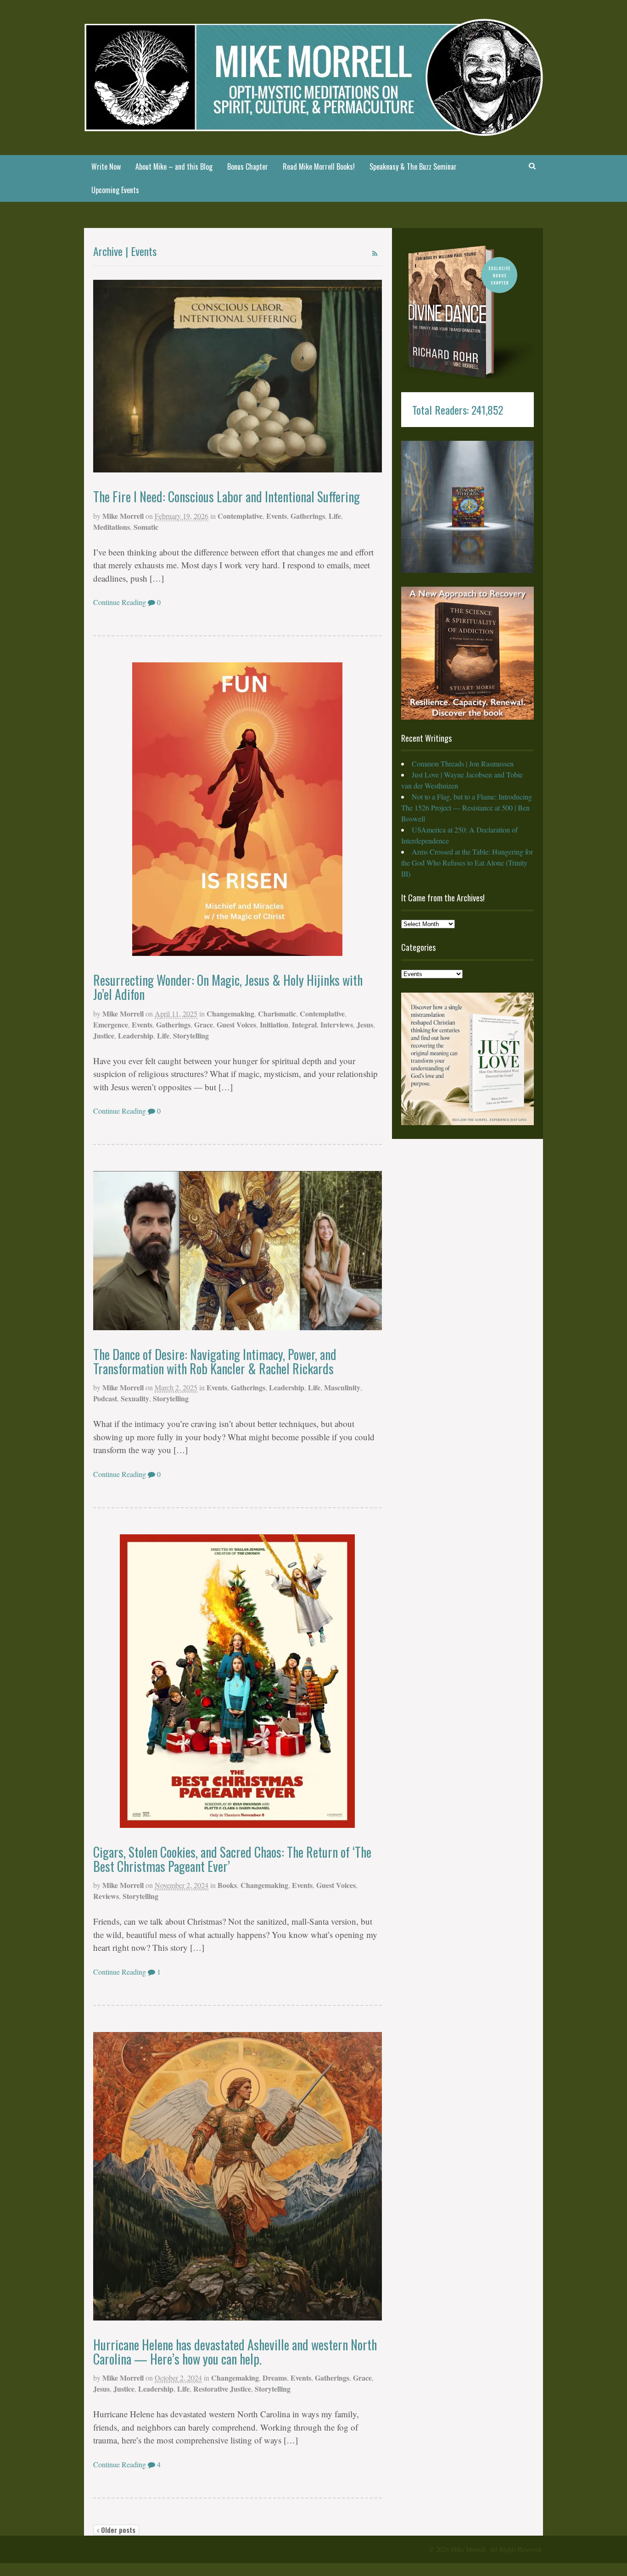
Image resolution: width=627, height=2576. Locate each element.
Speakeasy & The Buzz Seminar (413, 167)
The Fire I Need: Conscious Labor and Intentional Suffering (227, 497)
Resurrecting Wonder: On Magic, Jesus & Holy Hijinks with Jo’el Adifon (228, 987)
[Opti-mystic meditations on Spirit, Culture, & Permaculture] (313, 130)
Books (227, 1885)
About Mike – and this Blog (174, 167)
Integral (304, 1024)
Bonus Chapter (248, 167)
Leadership (136, 1035)
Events (277, 516)
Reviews (106, 1896)
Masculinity (342, 1387)
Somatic (146, 527)
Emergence (111, 1024)
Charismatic (277, 1013)
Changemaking (230, 1013)
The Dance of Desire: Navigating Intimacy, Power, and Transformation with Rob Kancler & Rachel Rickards (215, 1361)
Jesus (365, 1024)
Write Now (106, 167)
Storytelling (191, 1035)
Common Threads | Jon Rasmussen (463, 763)
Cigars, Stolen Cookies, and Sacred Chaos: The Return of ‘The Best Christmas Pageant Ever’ (232, 1859)
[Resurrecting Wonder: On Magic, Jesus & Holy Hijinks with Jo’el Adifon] (238, 809)
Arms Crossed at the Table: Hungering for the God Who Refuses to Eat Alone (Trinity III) (467, 863)
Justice (104, 1035)
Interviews (337, 1024)
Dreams (275, 2378)
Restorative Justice (222, 2389)
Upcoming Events (115, 190)
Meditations (112, 527)
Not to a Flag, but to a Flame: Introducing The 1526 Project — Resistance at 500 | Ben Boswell (467, 808)
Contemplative (240, 516)
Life (335, 516)
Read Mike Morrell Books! (319, 167)
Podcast (105, 1398)
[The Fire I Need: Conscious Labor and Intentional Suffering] (238, 376)
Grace (204, 1024)
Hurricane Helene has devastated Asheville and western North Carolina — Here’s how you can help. (235, 2352)
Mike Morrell (123, 516)
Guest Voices (236, 1024)
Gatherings (308, 516)
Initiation (274, 1024)
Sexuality (135, 1398)
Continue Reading (120, 602)
